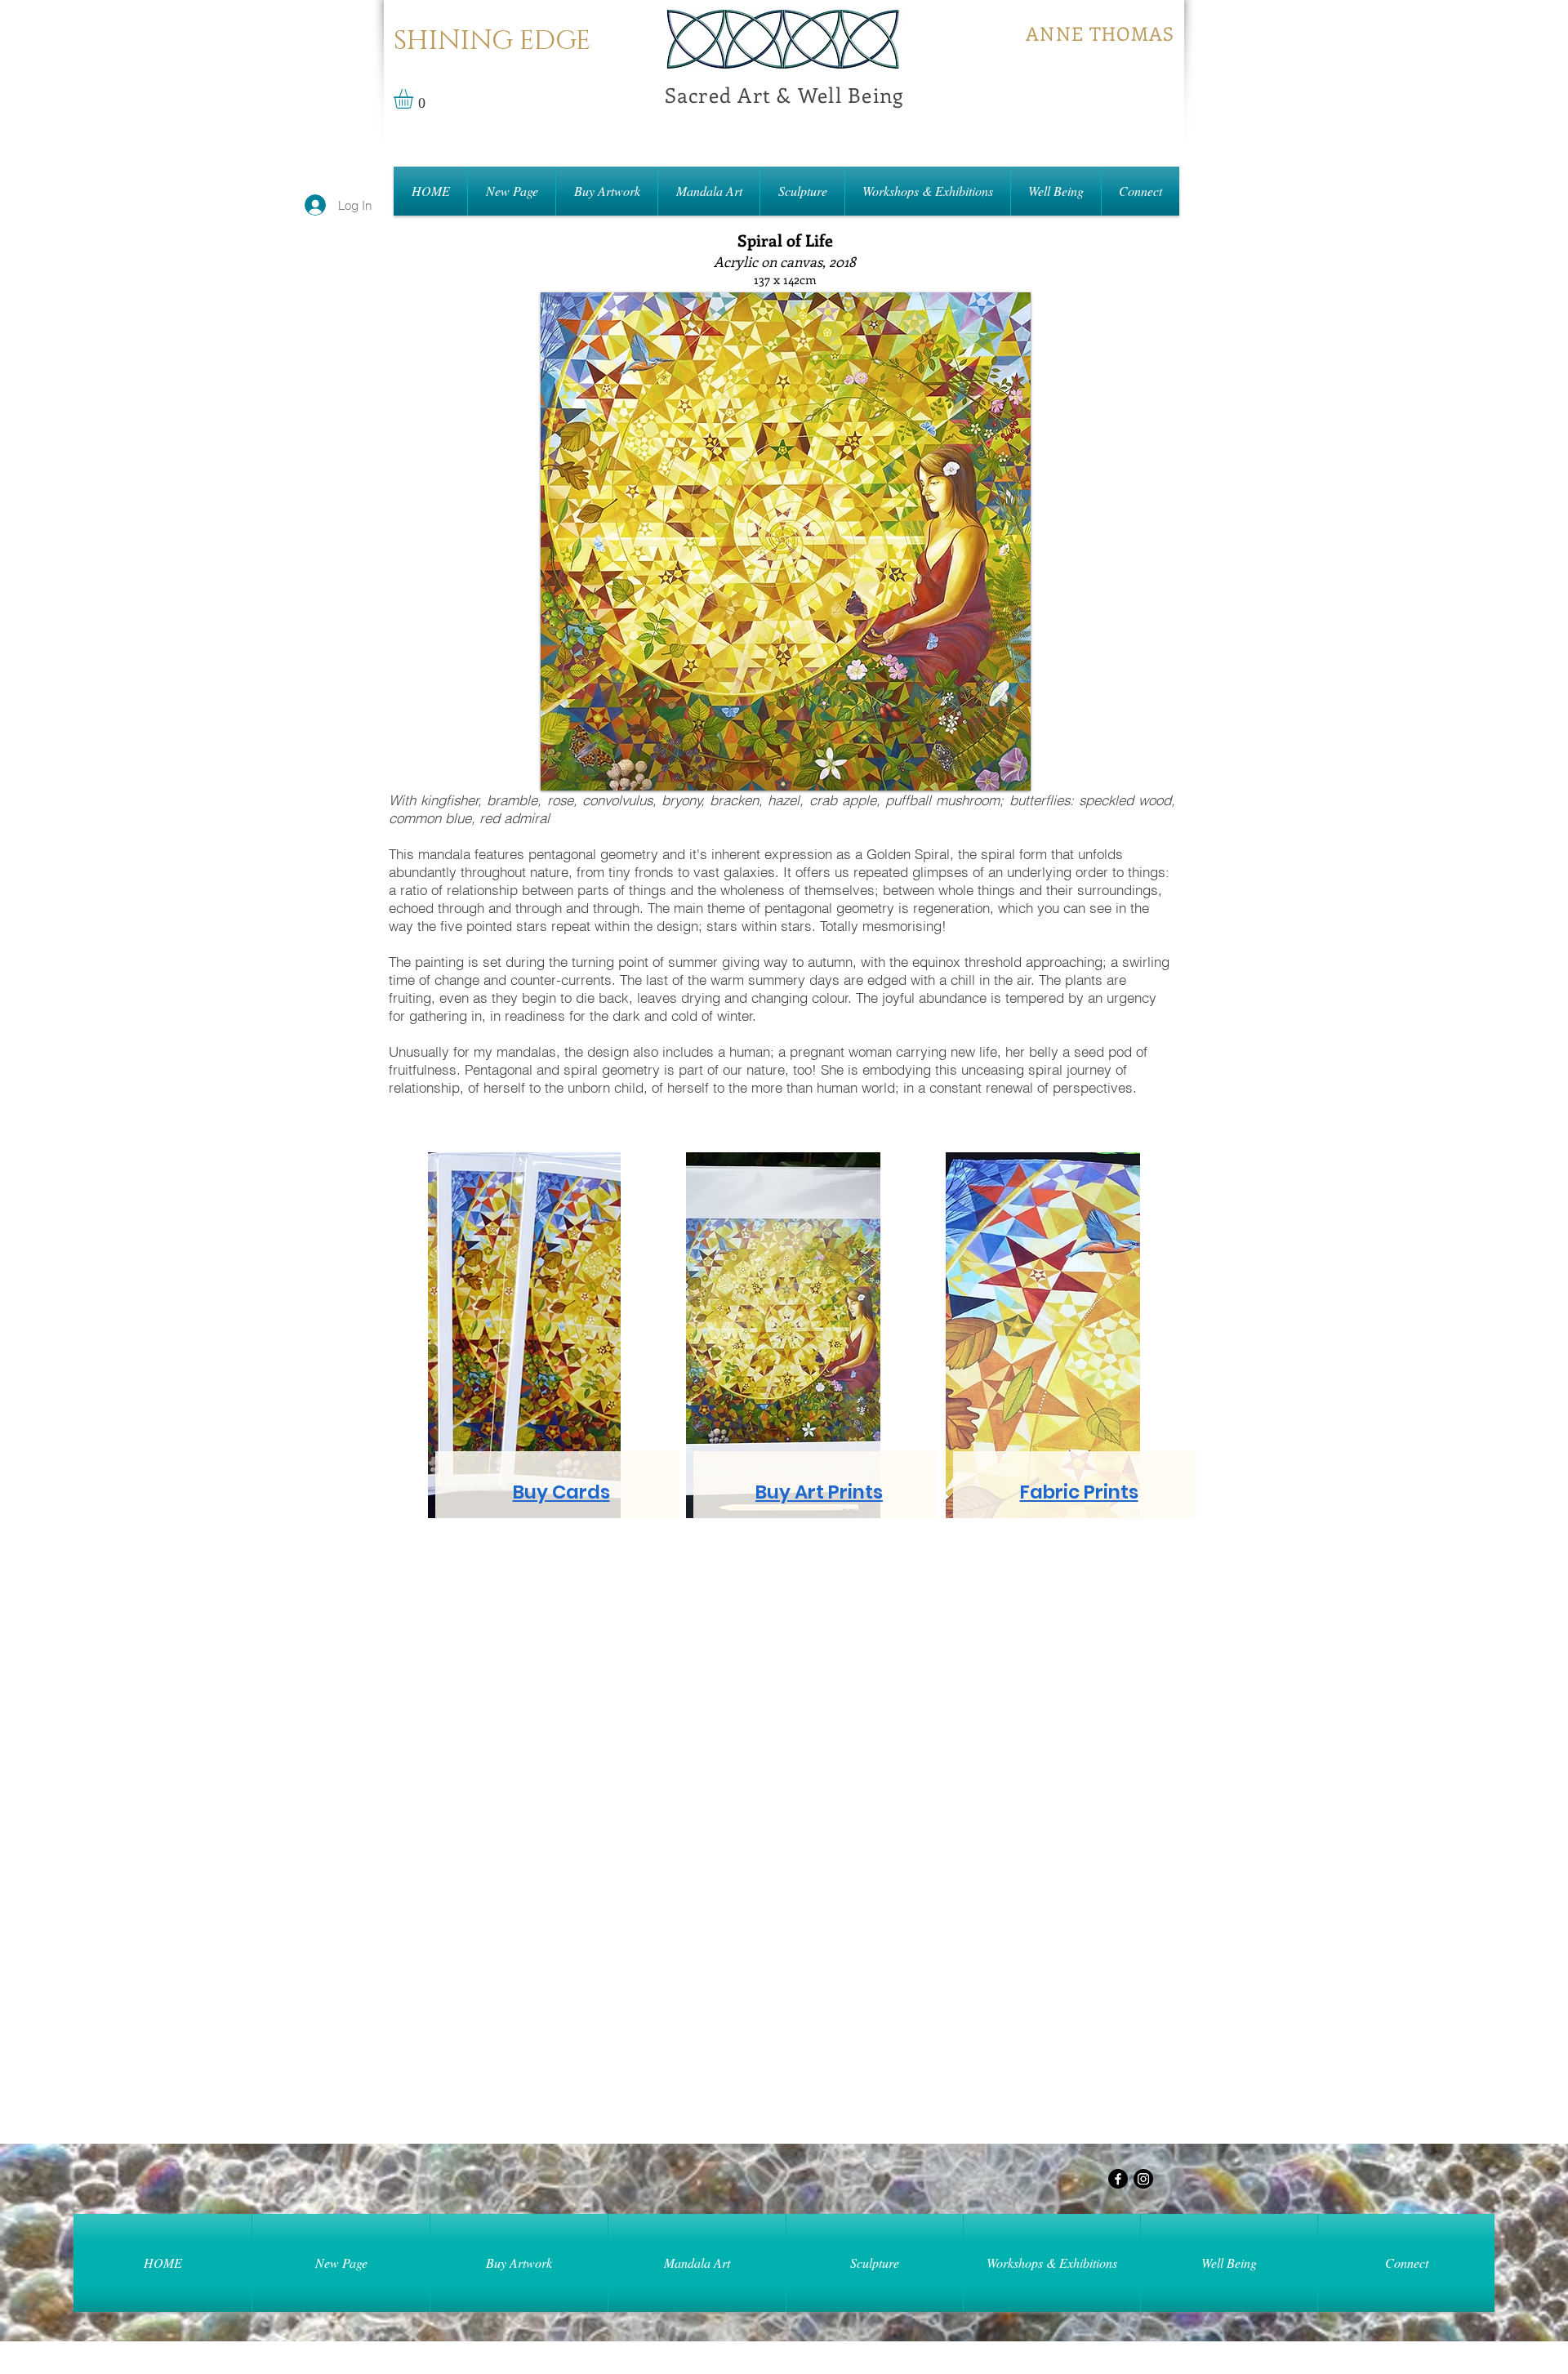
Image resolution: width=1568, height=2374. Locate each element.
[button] (415, 99)
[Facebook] (1118, 2179)
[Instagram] (1143, 2179)
